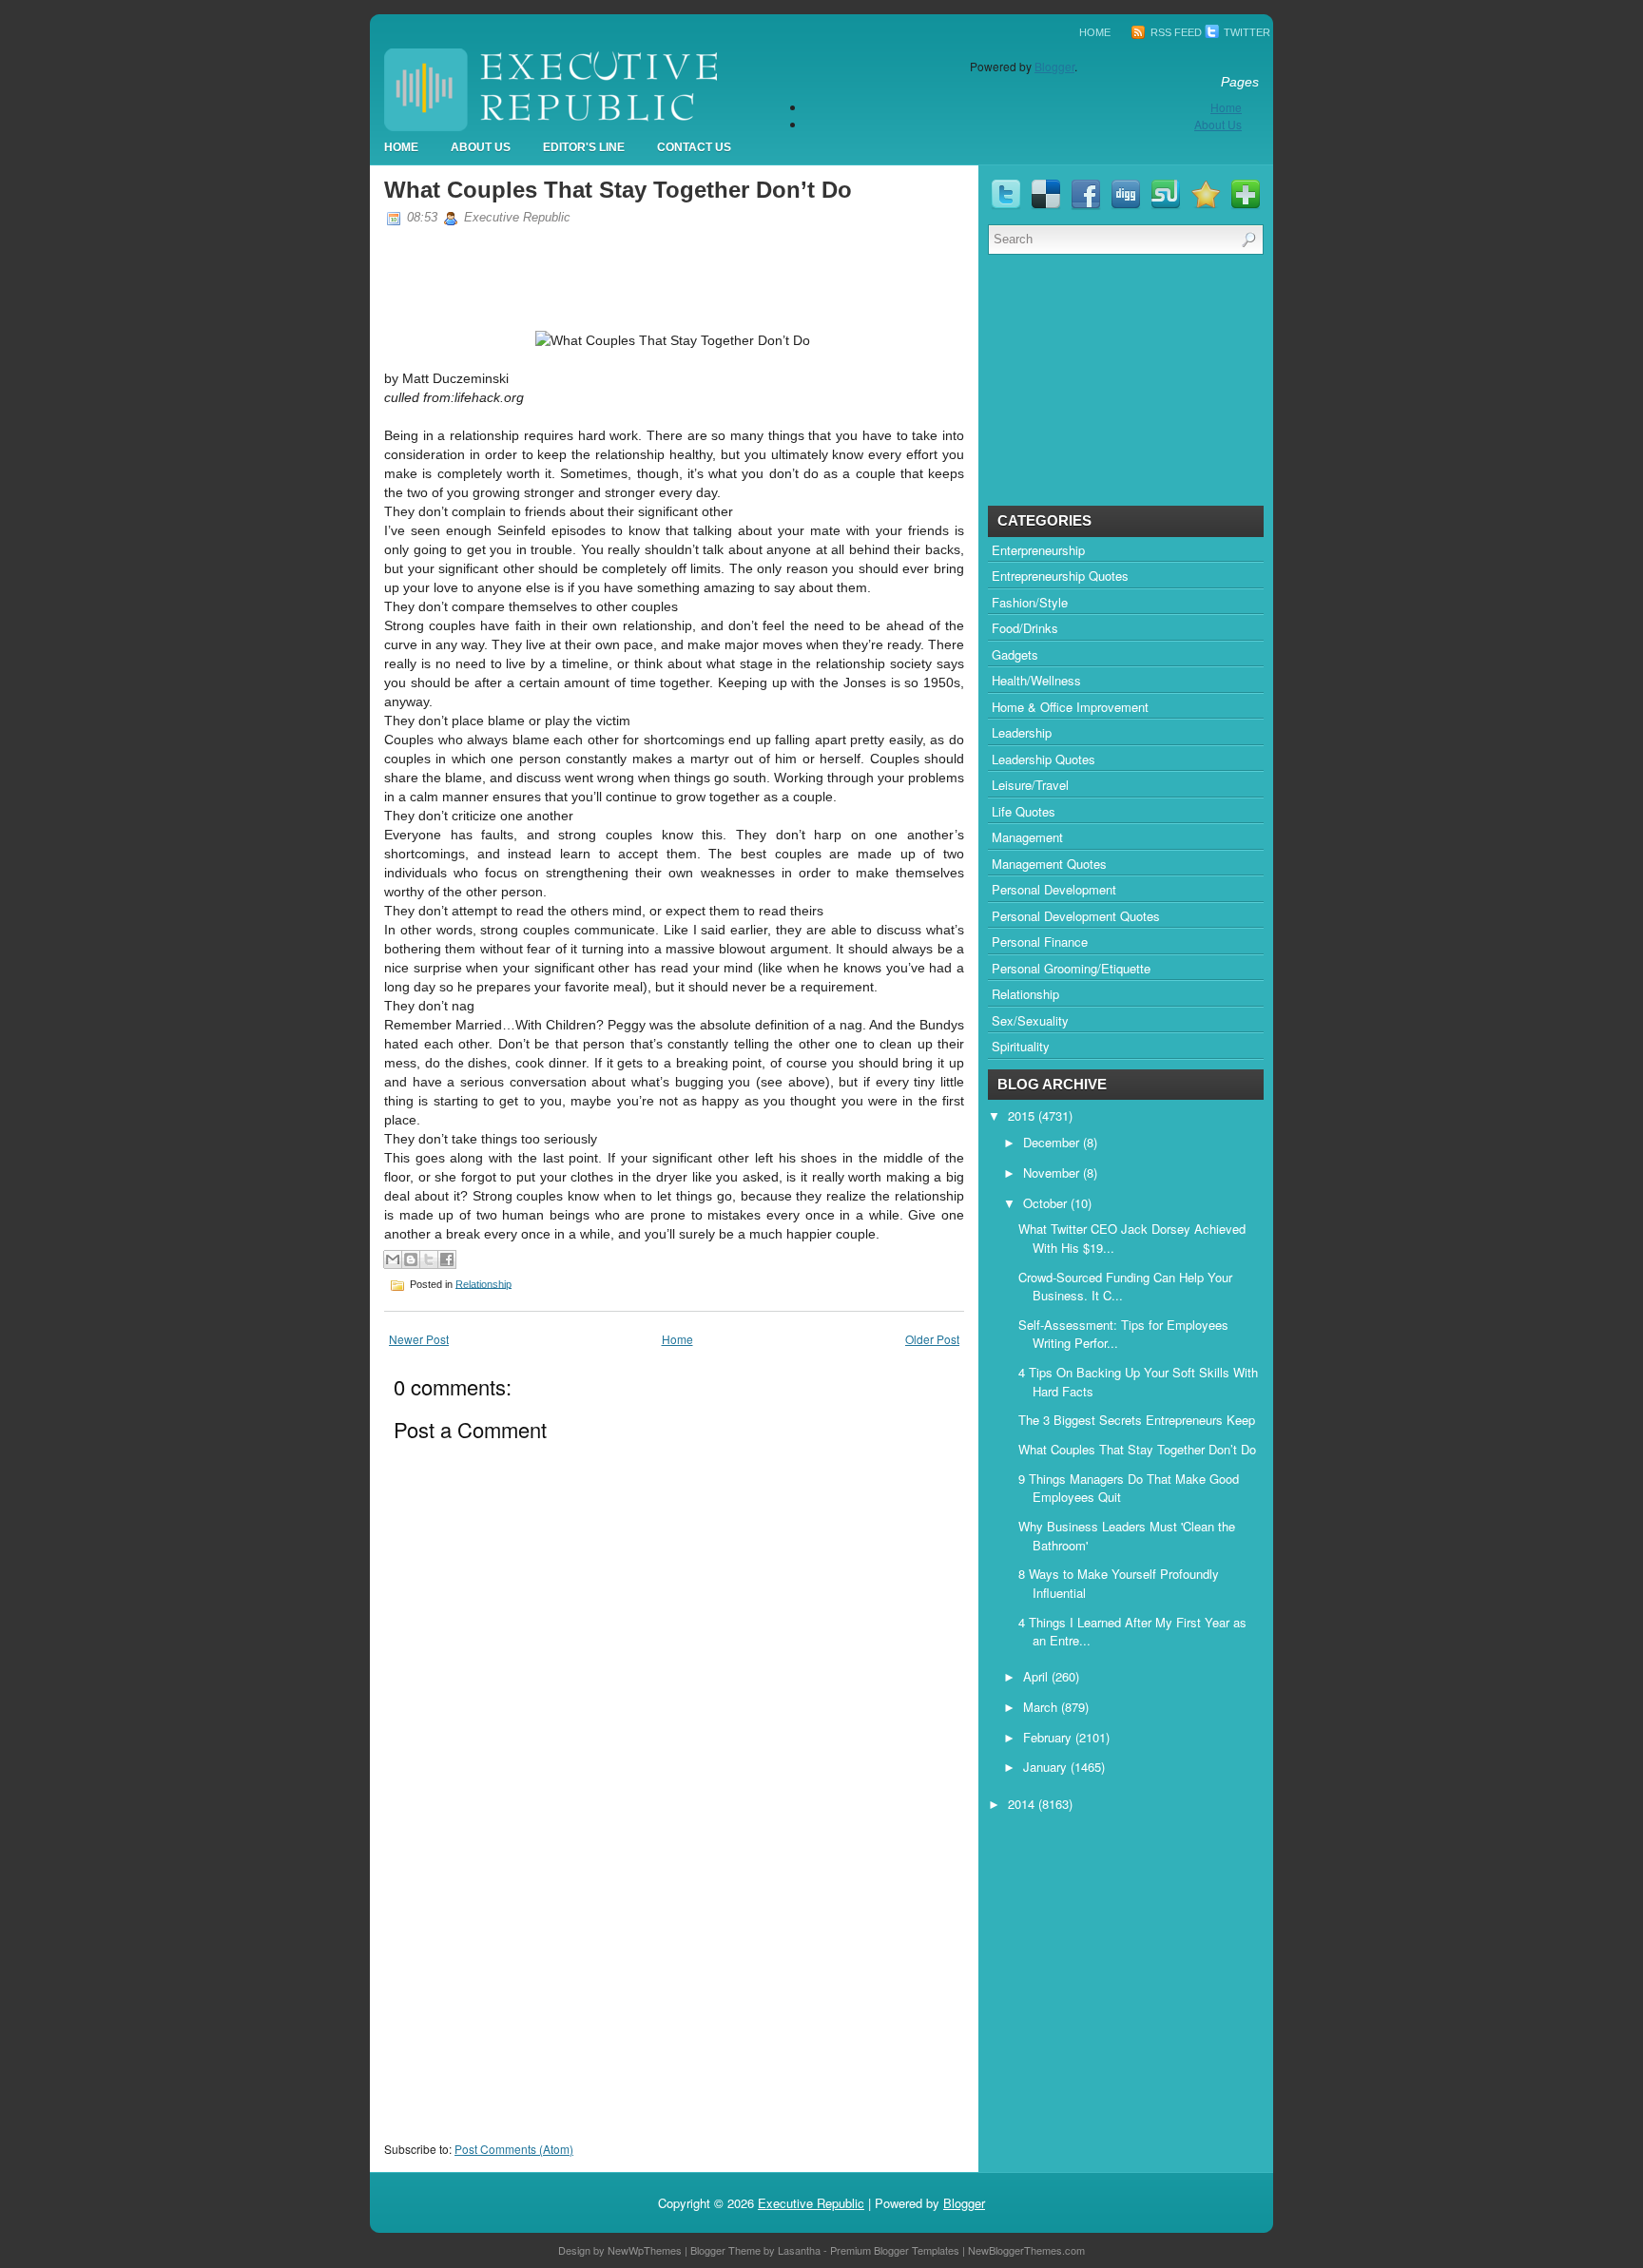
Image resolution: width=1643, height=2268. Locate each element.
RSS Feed (1175, 32)
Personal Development (1054, 889)
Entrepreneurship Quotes (1060, 576)
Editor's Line (584, 147)
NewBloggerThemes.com (1026, 2250)
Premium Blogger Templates (895, 2250)
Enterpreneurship (1038, 550)
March (1042, 1707)
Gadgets (1015, 654)
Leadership (1022, 732)
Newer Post (419, 1339)
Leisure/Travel (1030, 785)
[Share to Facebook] (447, 1259)
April (1037, 1676)
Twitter (1246, 32)
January (1047, 1767)
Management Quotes (1049, 864)
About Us (1218, 124)
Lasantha (799, 2250)
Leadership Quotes (1044, 759)
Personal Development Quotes (1076, 916)
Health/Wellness (1036, 680)
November (1053, 1172)
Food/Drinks (1025, 628)
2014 (1023, 1804)
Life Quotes (1024, 811)
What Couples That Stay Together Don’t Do (618, 190)
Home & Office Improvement (1070, 707)
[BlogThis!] (411, 1259)
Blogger (1054, 66)
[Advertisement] (527, 2018)
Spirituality (1021, 1046)
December (1053, 1142)
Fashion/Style (1030, 602)
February (1049, 1737)
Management (1027, 837)
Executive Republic (811, 2203)
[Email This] (393, 1259)
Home (1095, 32)
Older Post (932, 1339)
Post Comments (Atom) (514, 2149)
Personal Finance (1040, 942)
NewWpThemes (645, 2250)
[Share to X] (429, 1259)
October (1047, 1203)
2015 (1023, 1115)
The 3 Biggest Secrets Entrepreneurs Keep (1137, 1420)
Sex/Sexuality (1030, 1020)
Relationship (483, 1283)
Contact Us (694, 147)
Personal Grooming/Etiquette (1071, 968)
